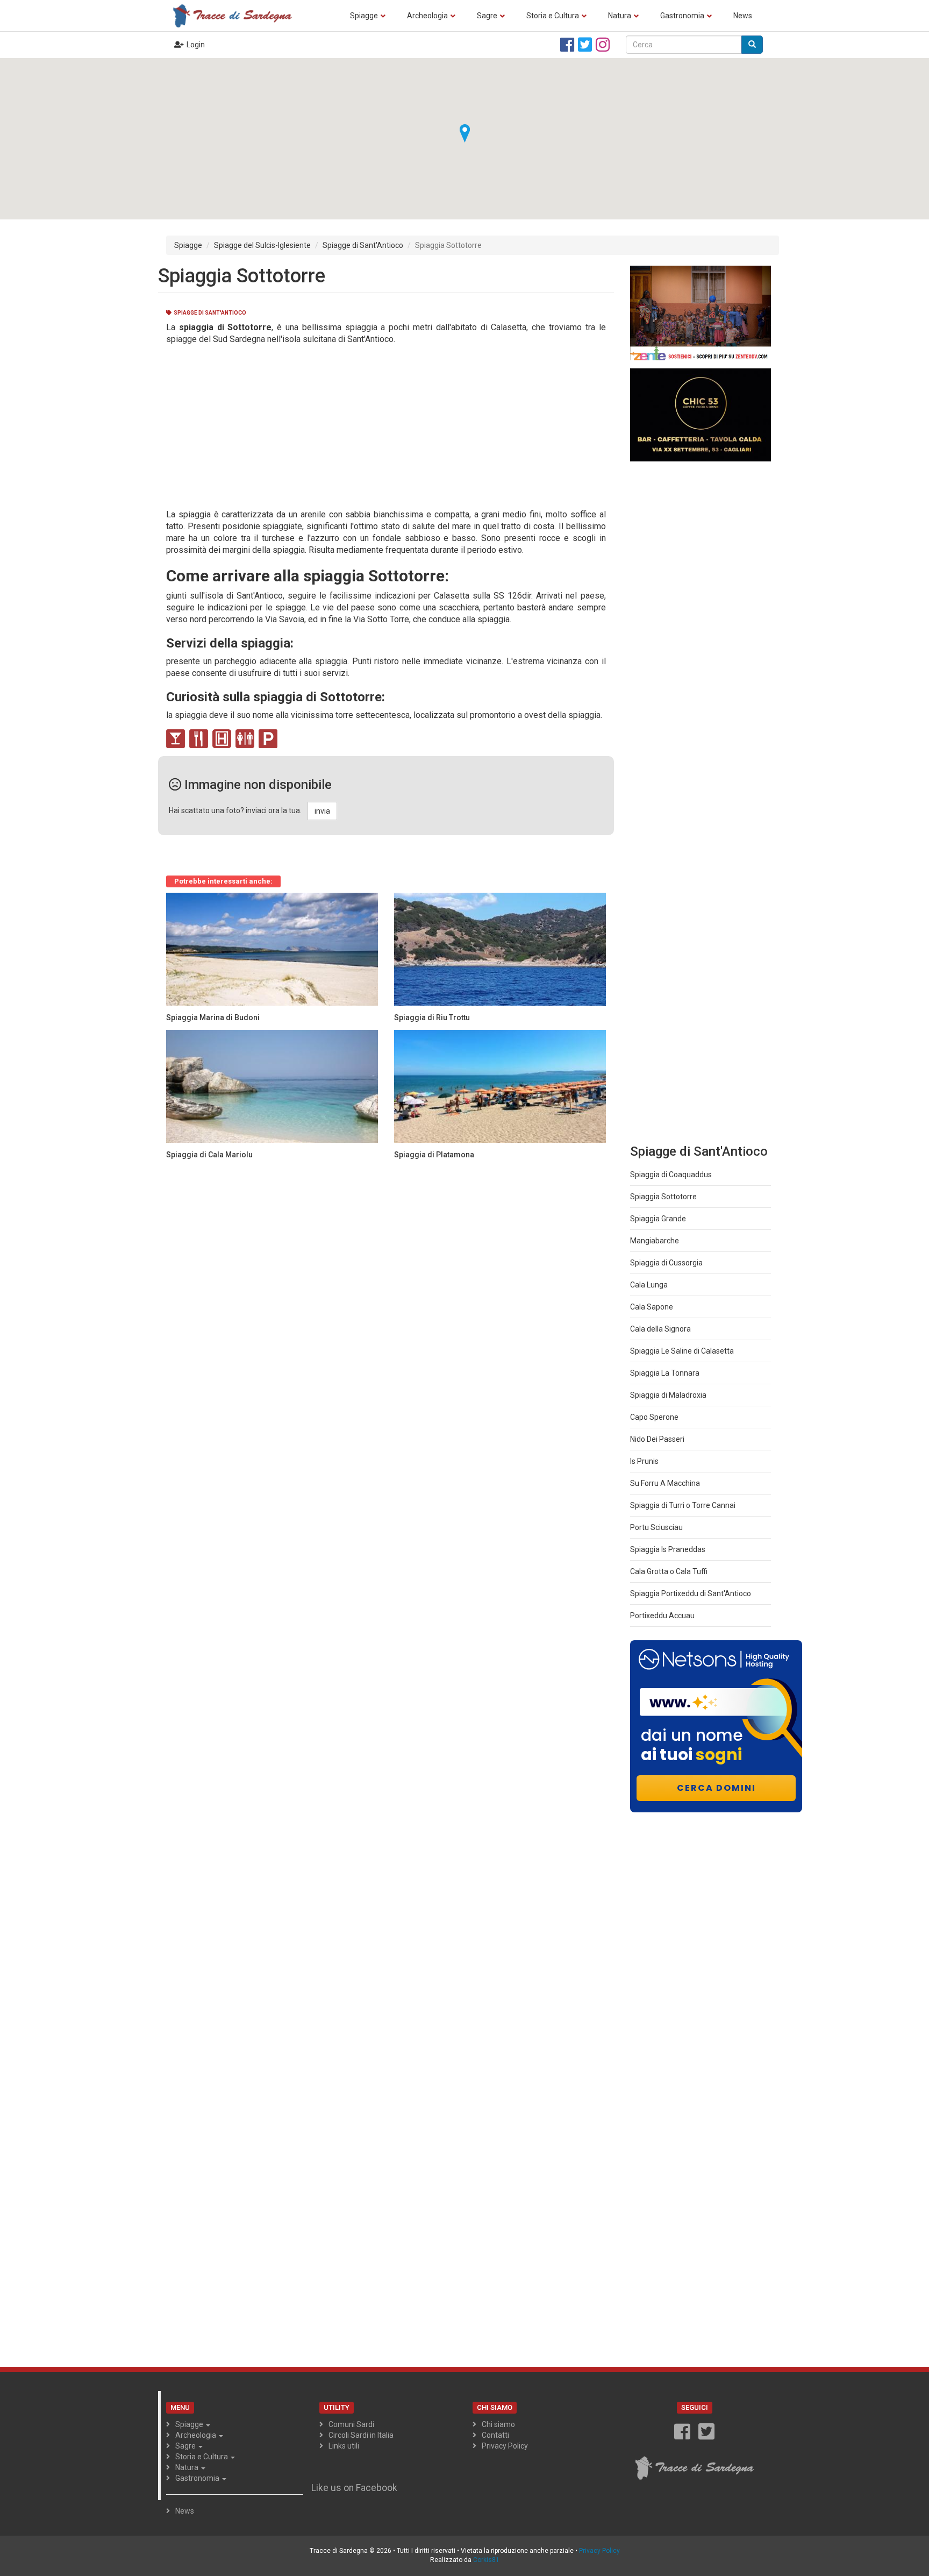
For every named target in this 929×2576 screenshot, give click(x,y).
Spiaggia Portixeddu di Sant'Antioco (691, 1593)
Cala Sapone (652, 1307)
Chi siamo (498, 2424)
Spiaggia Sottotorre (663, 1197)
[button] (464, 133)
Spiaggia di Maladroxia (668, 1395)
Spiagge (364, 16)
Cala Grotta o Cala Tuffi (669, 1571)
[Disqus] (386, 1301)
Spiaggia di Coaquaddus (671, 1175)
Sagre (487, 16)
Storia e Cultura (553, 16)
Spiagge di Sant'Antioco (363, 245)
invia (322, 811)
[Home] (236, 15)
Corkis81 (486, 2560)
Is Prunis (644, 1461)
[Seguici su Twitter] (585, 45)
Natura (620, 16)
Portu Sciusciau (656, 1527)
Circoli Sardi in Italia (361, 2435)
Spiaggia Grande (658, 1219)
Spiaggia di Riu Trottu (432, 1017)
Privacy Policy (505, 2446)
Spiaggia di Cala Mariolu (209, 1155)
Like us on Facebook (354, 2488)
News (743, 16)
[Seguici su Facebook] (567, 45)
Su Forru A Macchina (665, 1483)
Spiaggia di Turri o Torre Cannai (683, 1505)
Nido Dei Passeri (657, 1439)
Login (196, 45)
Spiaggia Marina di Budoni (213, 1017)
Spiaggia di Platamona (434, 1155)
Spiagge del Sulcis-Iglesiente (262, 245)
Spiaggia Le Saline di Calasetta (682, 1351)
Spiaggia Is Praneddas (668, 1549)
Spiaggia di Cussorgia (666, 1263)
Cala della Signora (660, 1329)
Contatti (495, 2435)
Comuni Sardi (351, 2424)
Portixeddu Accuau (662, 1616)
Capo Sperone (654, 1417)
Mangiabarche (655, 1241)
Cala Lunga (649, 1285)
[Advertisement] (382, 426)
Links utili (344, 2446)
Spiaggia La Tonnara (665, 1373)
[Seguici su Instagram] (603, 45)
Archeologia (427, 16)
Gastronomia (682, 16)
